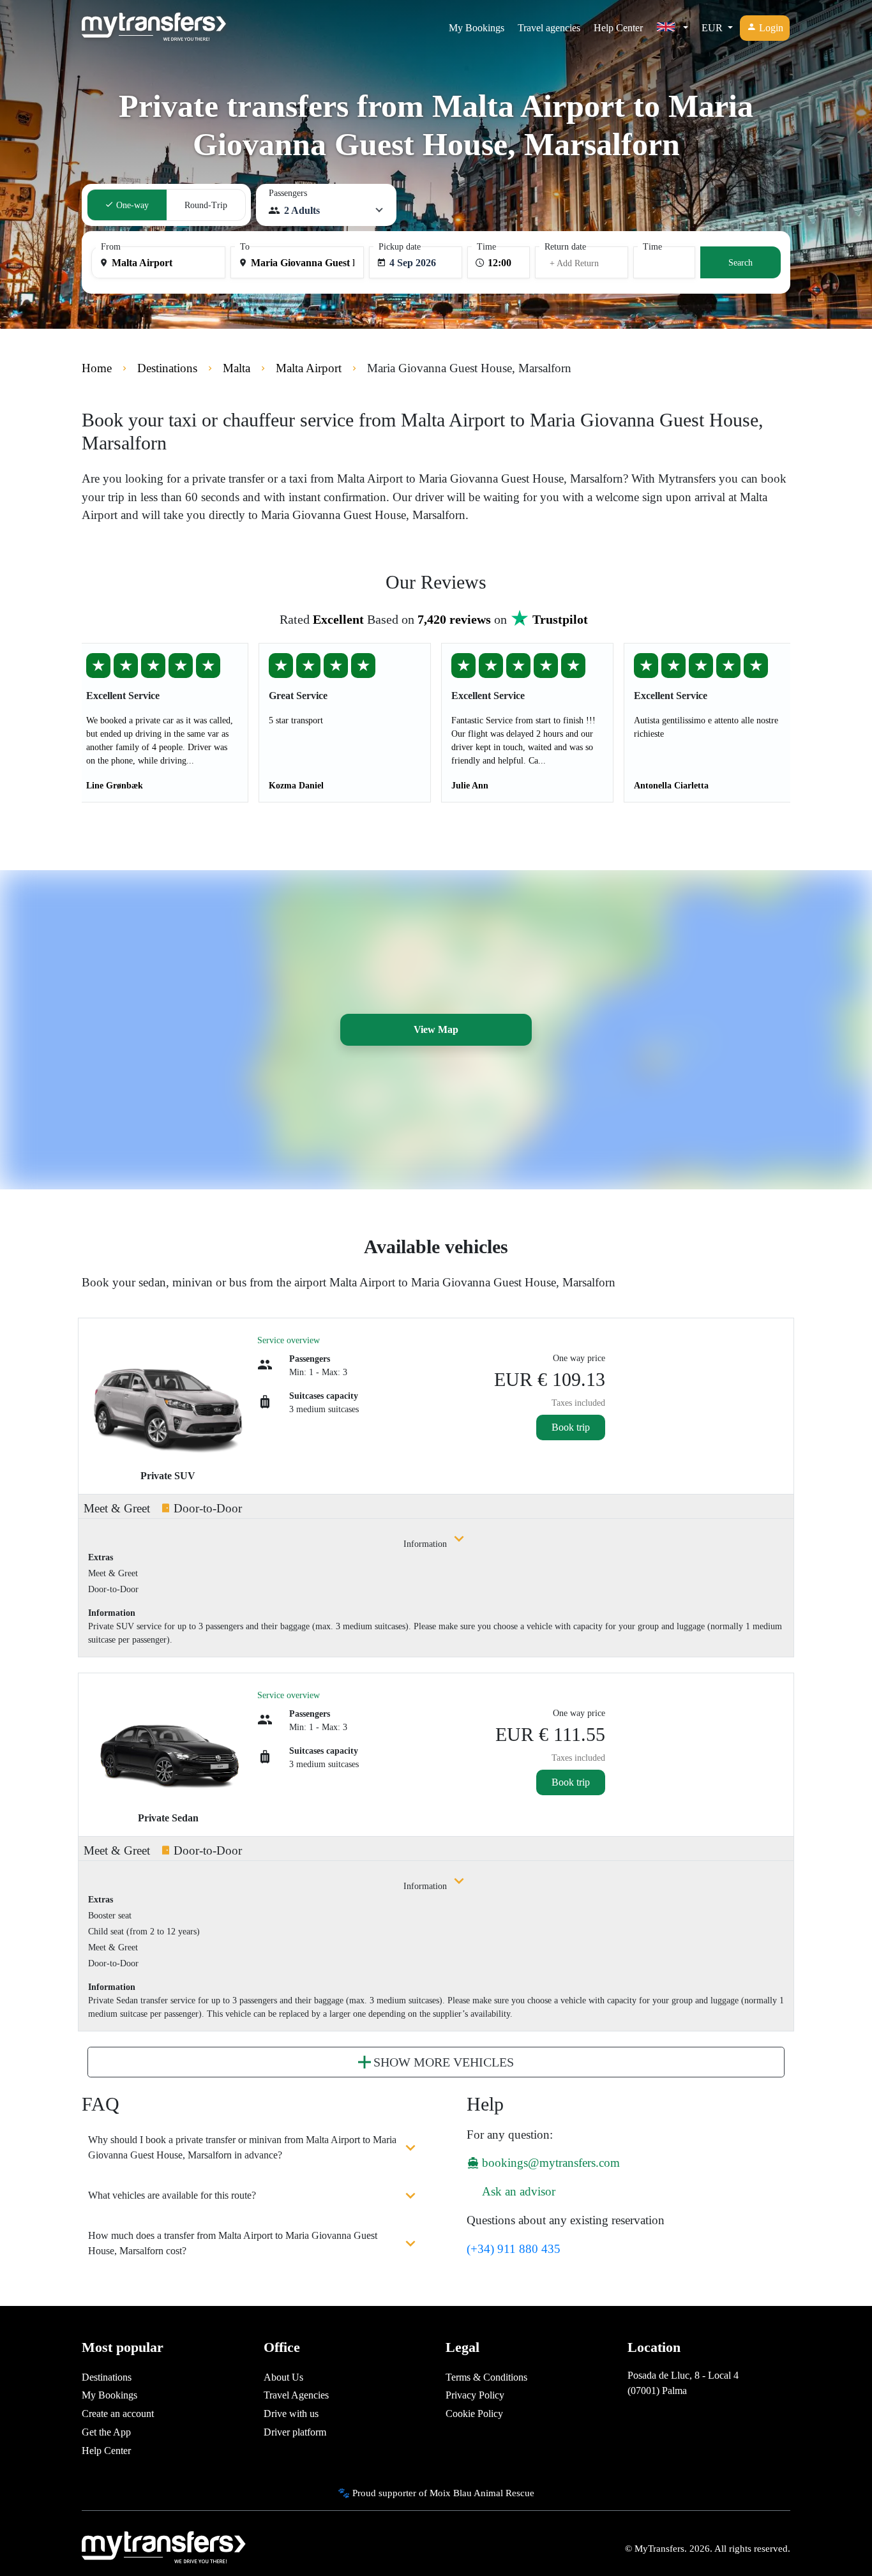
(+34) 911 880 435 (514, 2249)
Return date (565, 247)
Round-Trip (206, 205)
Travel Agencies (296, 2395)
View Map (436, 1029)
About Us (283, 2377)
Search (740, 263)
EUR (713, 28)
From (111, 247)
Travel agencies (549, 28)
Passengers (288, 193)
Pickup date (400, 247)
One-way (131, 205)
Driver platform (295, 2432)
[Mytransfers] (154, 28)
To (245, 247)
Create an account (118, 2414)
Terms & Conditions (486, 2377)
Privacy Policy (475, 2395)
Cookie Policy (474, 2414)
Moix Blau (451, 2493)
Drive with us (291, 2414)
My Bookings (477, 28)
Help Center (618, 28)
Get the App (106, 2432)
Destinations (107, 2377)
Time (486, 247)
